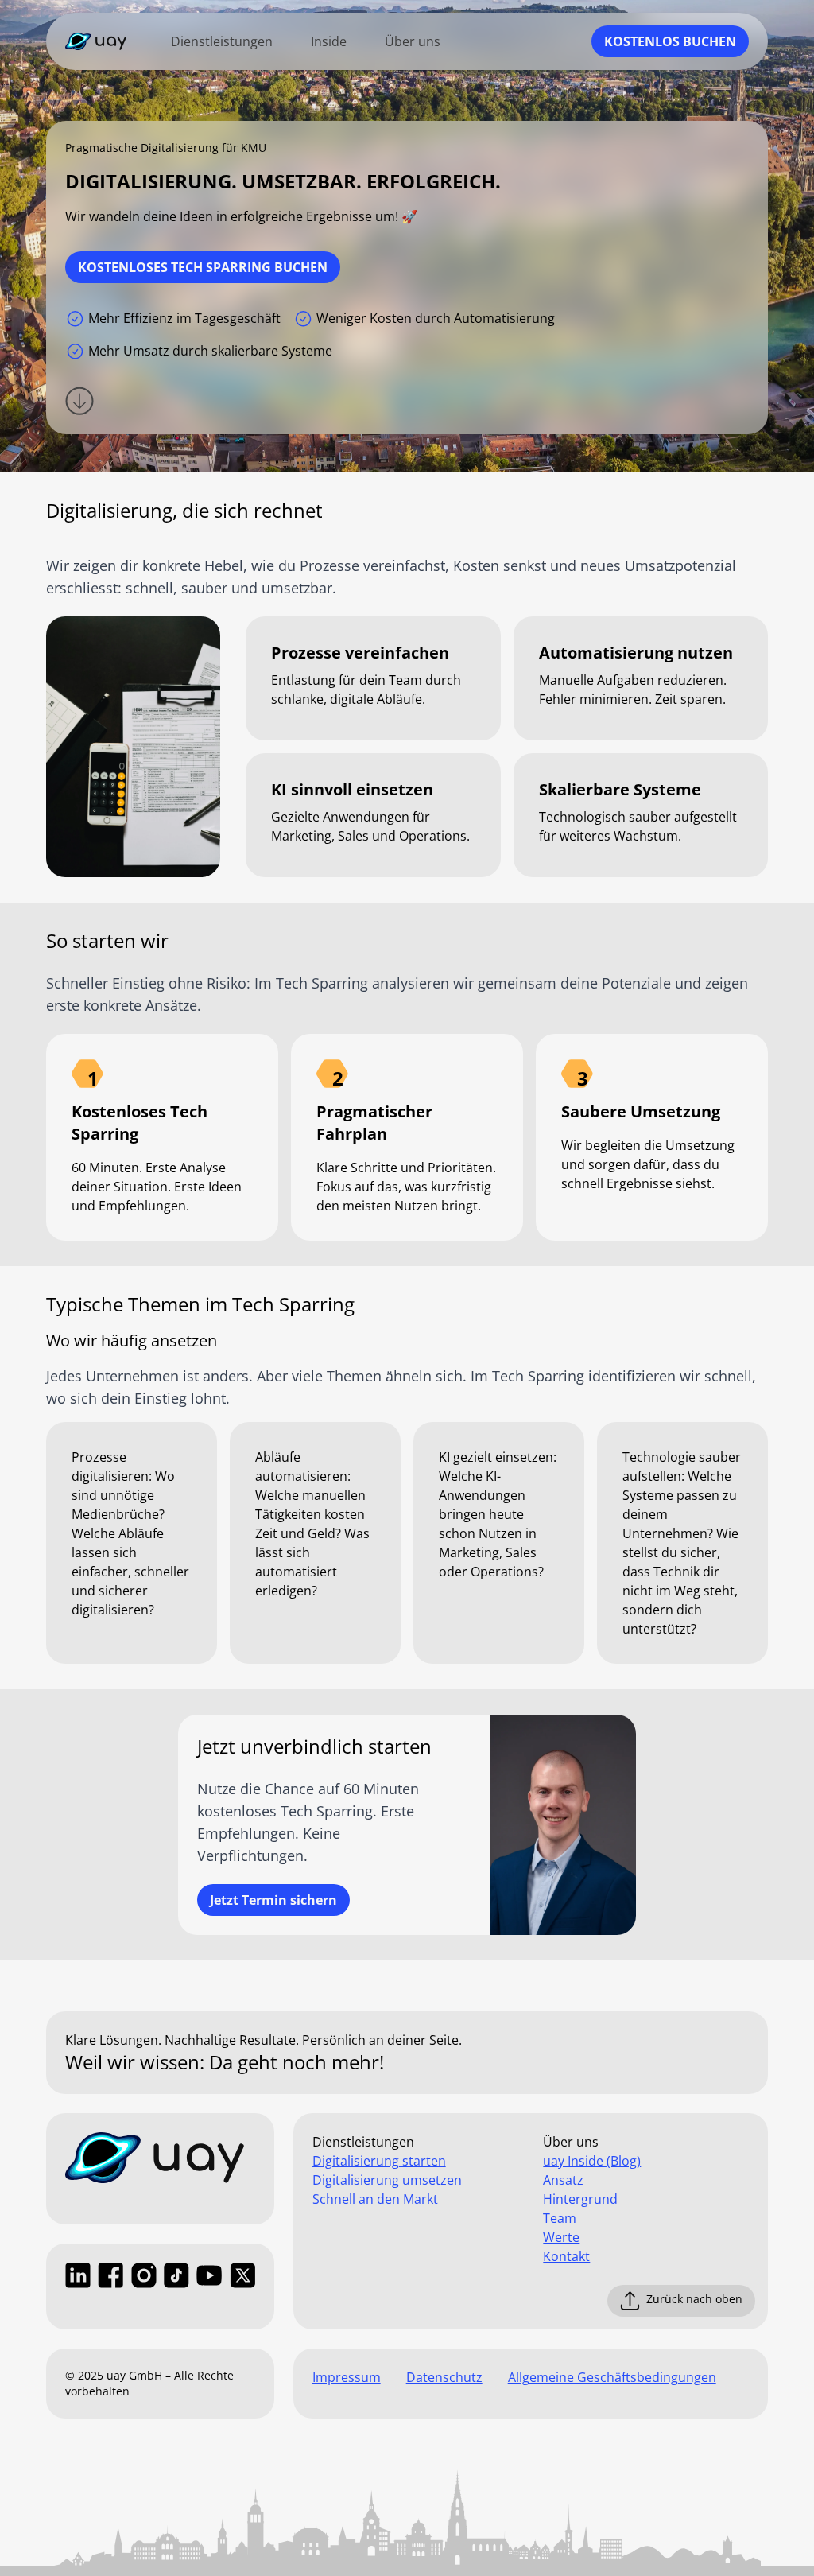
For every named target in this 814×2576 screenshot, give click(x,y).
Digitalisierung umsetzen (387, 2180)
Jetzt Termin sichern (273, 1900)
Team (560, 2218)
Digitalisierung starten (379, 2161)
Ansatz (563, 2180)
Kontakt (566, 2256)
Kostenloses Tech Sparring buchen (203, 267)
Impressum (347, 2377)
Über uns (413, 41)
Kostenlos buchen (670, 41)
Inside (329, 41)
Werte (561, 2237)
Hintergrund (580, 2199)
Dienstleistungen (222, 41)
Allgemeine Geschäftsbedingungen (612, 2377)
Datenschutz (444, 2377)
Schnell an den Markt (375, 2199)
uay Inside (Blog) (592, 2161)
